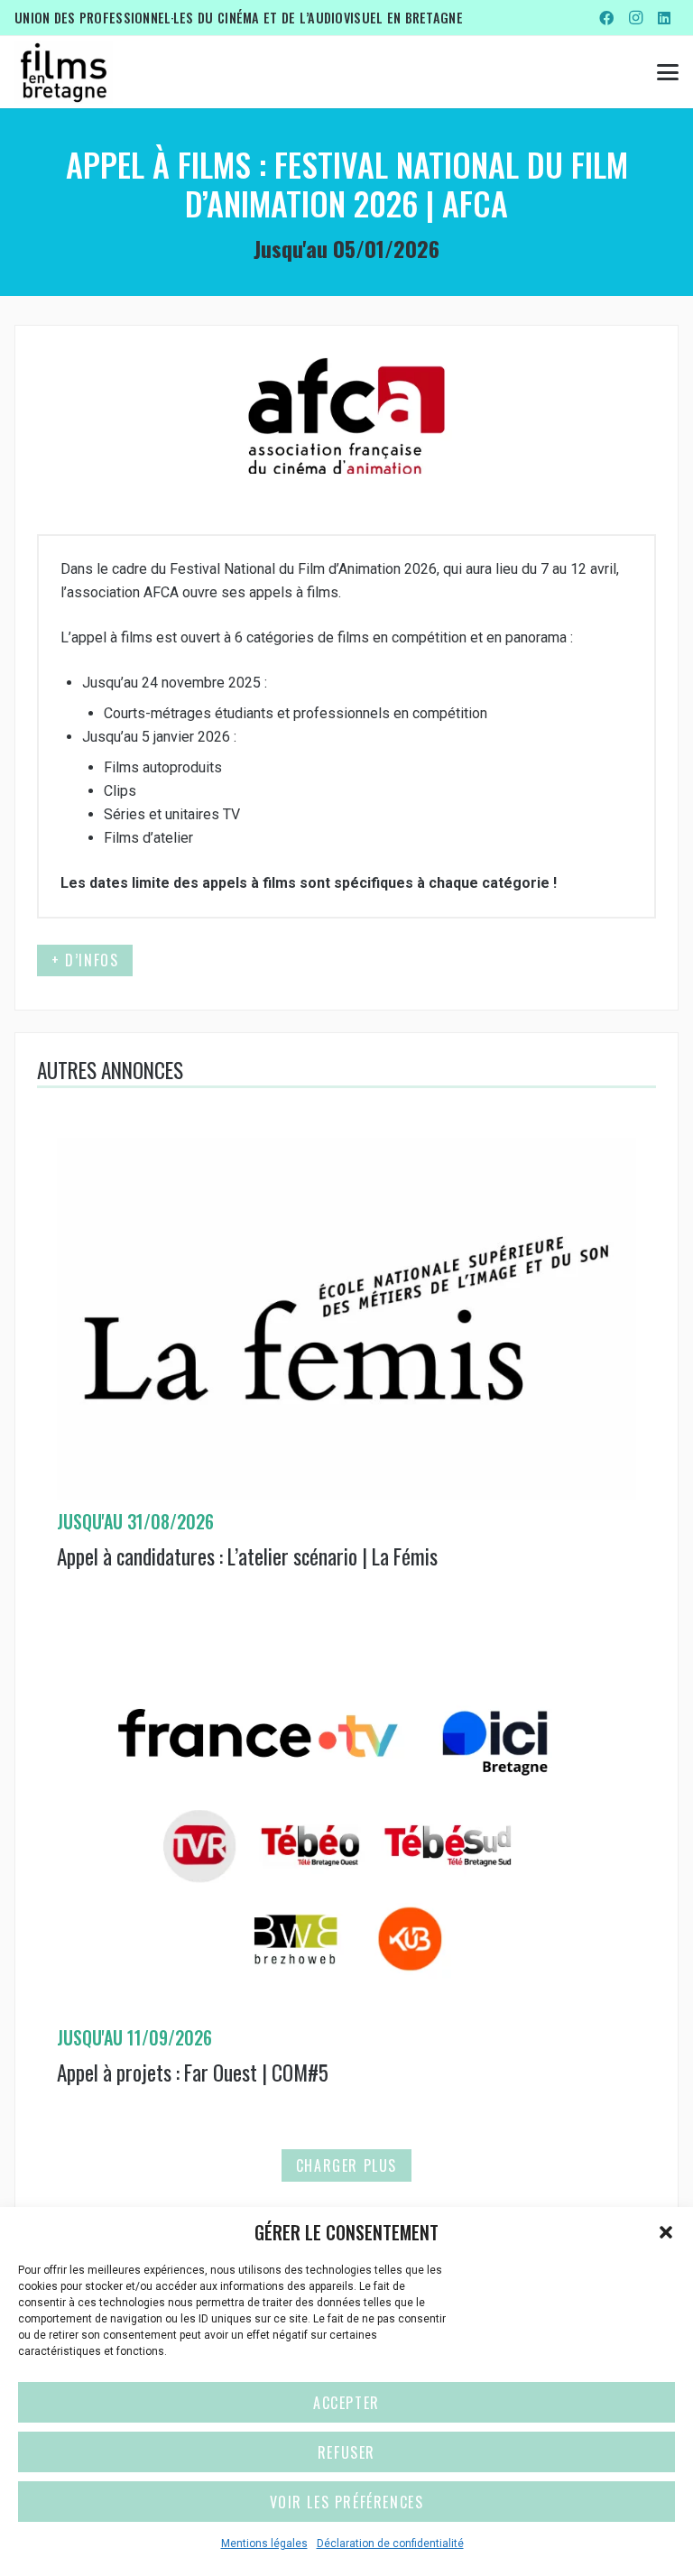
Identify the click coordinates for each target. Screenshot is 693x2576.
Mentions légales (264, 2544)
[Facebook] (606, 18)
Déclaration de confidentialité (390, 2544)
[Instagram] (635, 18)
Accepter (346, 2403)
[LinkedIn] (664, 18)
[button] (666, 2232)
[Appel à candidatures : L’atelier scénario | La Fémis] (346, 1374)
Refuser (346, 2452)
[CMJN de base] (64, 72)
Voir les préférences (347, 2502)
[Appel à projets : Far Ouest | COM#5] (346, 1890)
